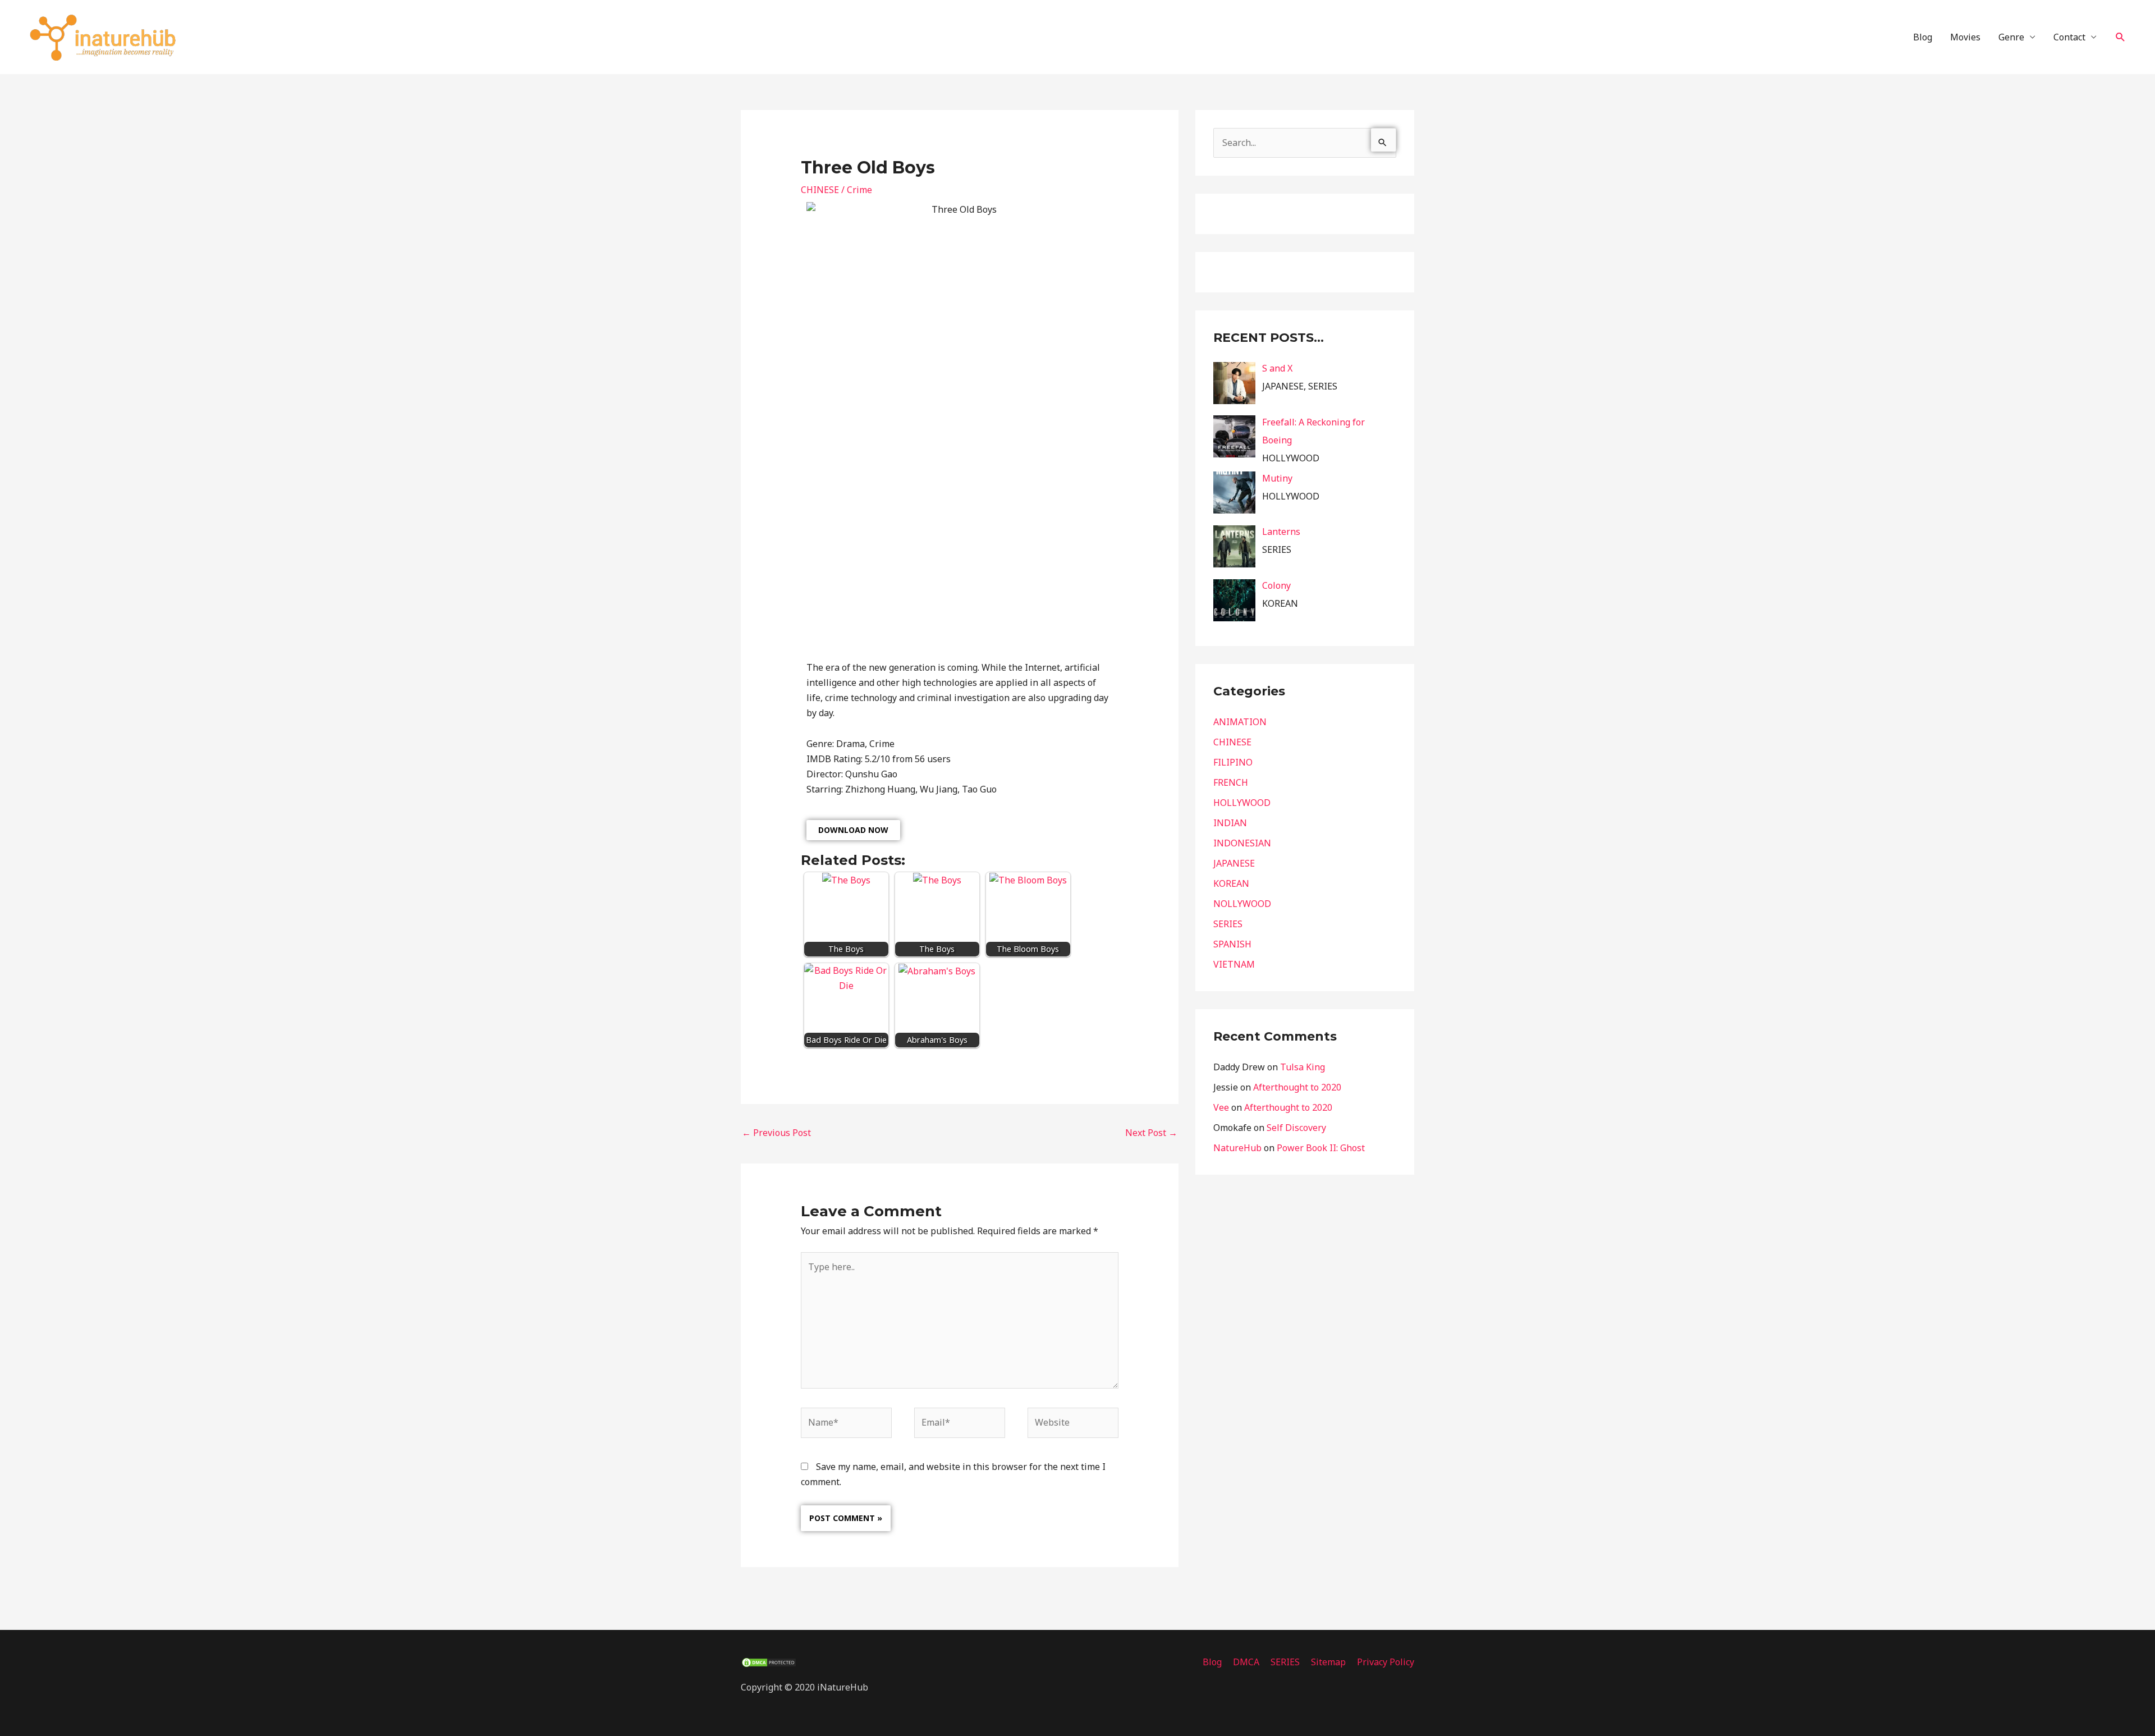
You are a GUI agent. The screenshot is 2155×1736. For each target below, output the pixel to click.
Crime (859, 190)
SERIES (1228, 924)
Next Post (1151, 1133)
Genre (2011, 37)
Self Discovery (1296, 1128)
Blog (1923, 37)
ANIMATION (1240, 722)
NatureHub (1237, 1148)
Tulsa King (1303, 1067)
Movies (1965, 37)
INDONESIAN (1242, 843)
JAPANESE (1234, 863)
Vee (1221, 1107)
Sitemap (1328, 1662)
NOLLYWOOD (1242, 904)
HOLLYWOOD (1242, 803)
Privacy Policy (1386, 1662)
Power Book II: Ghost (1321, 1148)
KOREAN (1231, 883)
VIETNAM (1234, 964)
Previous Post (776, 1133)
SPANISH (1232, 944)
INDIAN (1230, 823)
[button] (2120, 37)
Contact (2069, 37)
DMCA (1246, 1662)
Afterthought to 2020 (1297, 1087)
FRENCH (1231, 782)
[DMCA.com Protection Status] (769, 1662)
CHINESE (820, 190)
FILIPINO (1233, 762)
